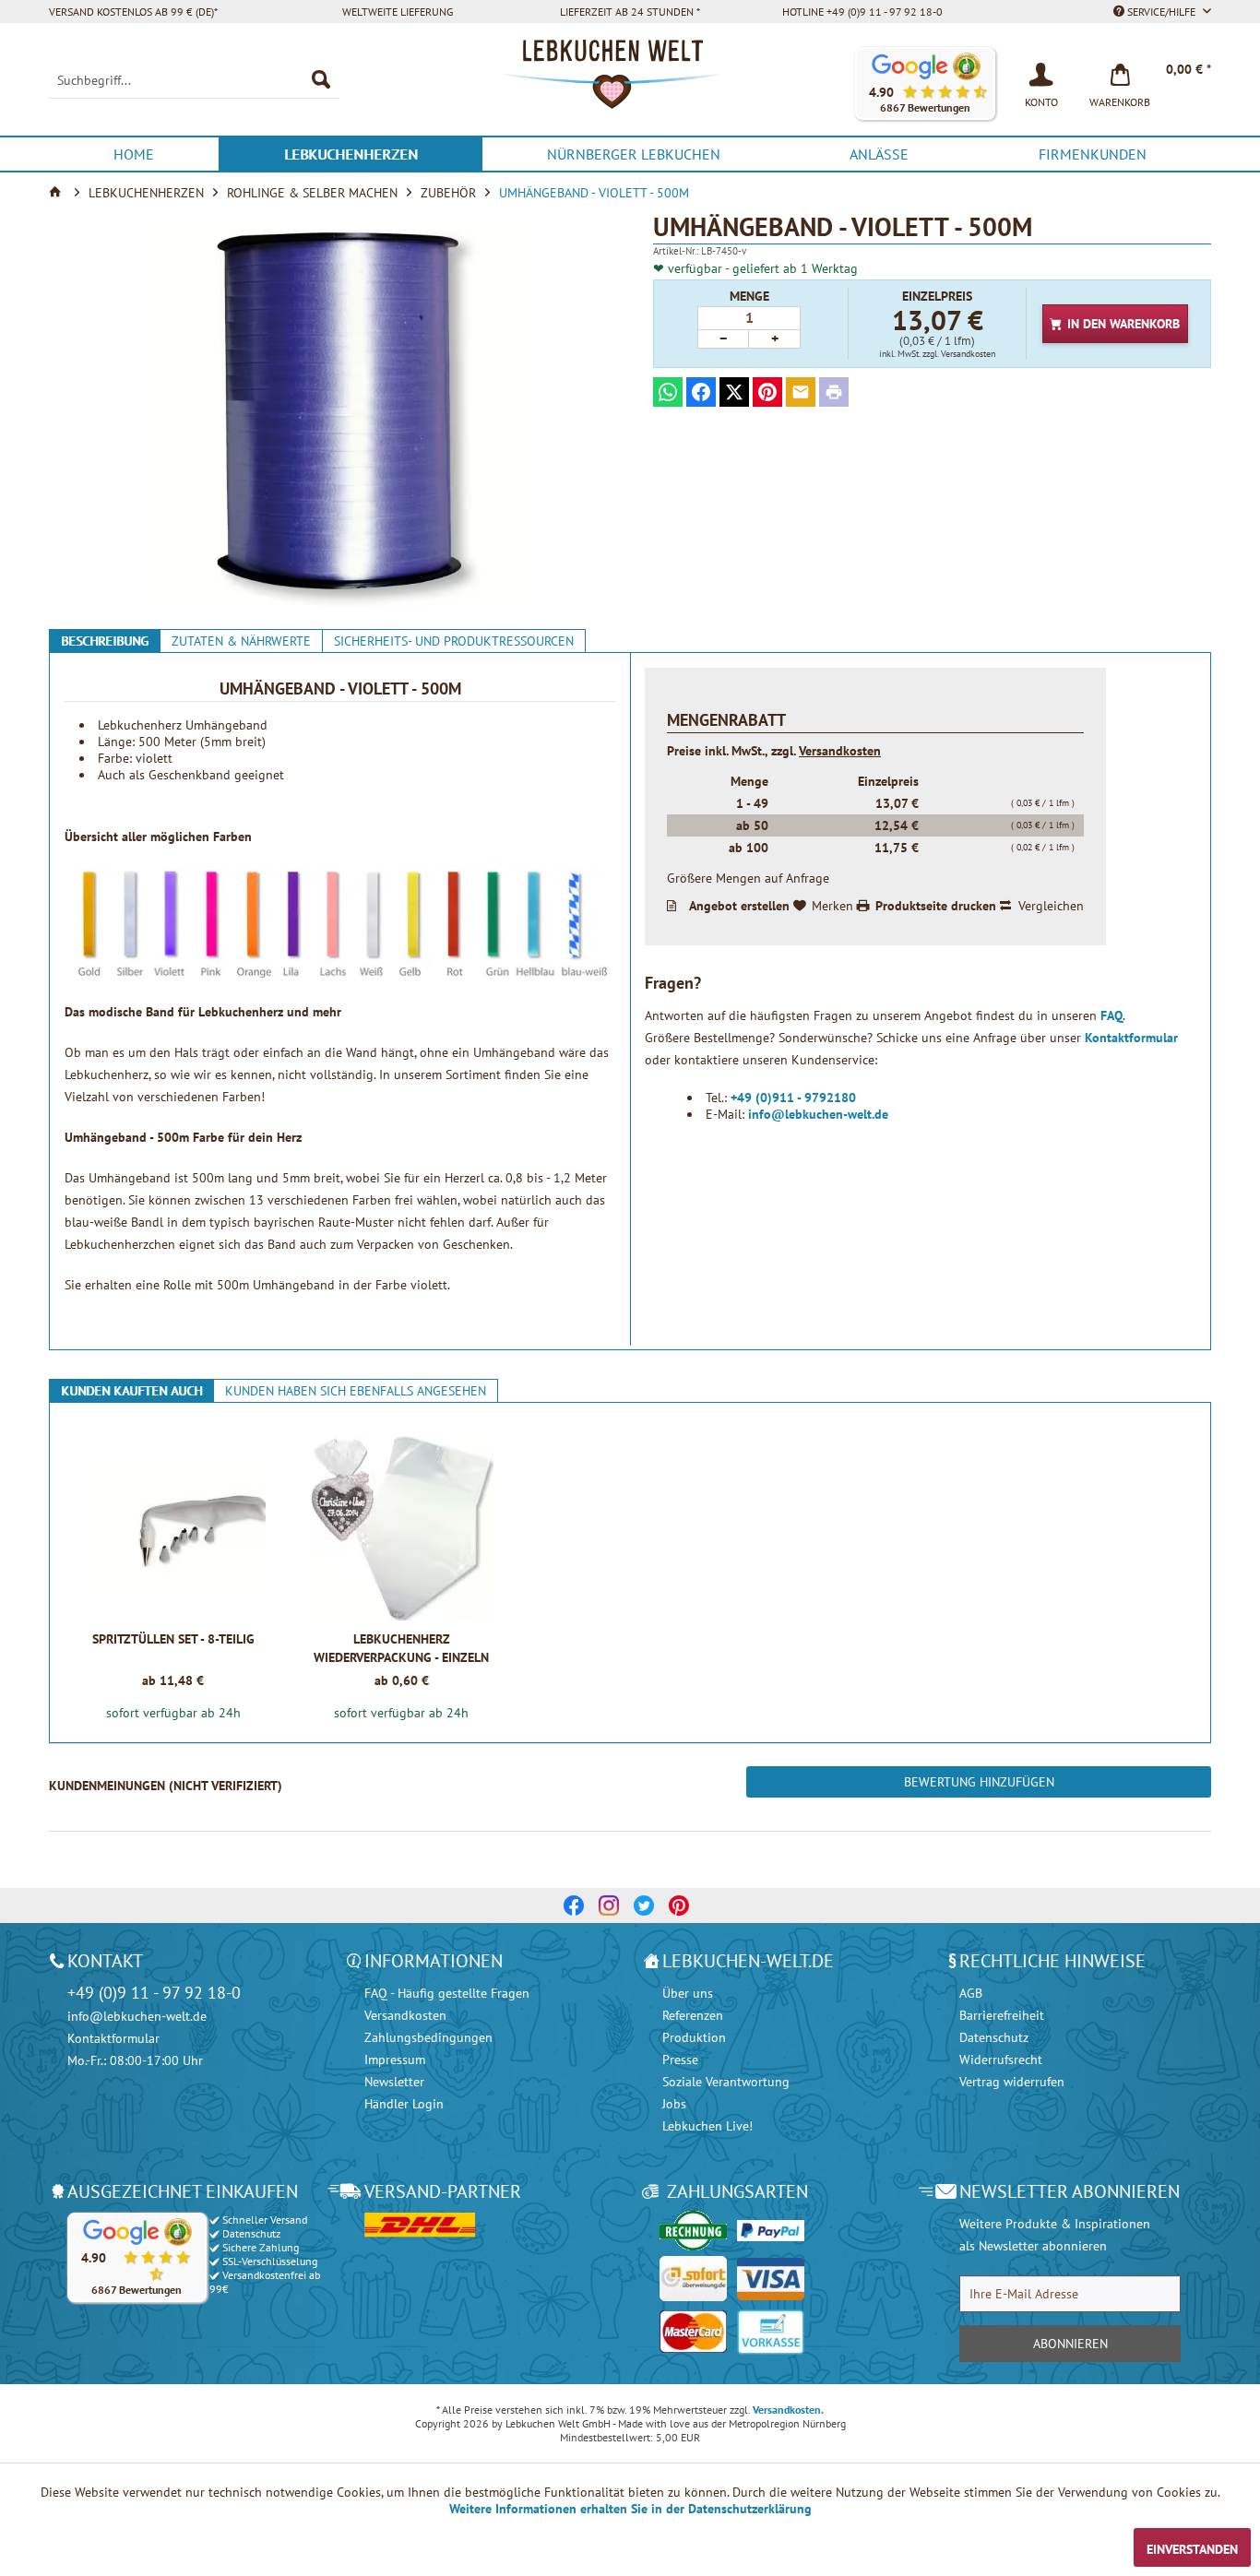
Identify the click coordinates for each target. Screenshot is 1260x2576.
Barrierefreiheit (1002, 2015)
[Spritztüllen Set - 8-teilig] (173, 1528)
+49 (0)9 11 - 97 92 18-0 (154, 1993)
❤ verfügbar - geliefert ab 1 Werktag (755, 268)
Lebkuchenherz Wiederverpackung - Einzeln (401, 1648)
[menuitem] (194, 80)
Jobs (674, 2104)
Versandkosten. (788, 2410)
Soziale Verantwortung (726, 2082)
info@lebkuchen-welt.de (818, 1114)
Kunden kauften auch (131, 1391)
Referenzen (693, 2015)
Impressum (395, 2060)
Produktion (694, 2037)
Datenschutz (994, 2037)
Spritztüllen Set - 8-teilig (173, 1639)
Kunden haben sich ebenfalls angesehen (356, 1391)
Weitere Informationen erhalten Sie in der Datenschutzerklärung (630, 2509)
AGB (971, 1993)
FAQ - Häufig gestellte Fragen (447, 1993)
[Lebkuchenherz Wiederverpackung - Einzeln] (402, 1528)
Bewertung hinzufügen (979, 1782)
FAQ (1111, 1015)
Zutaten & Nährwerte (241, 641)
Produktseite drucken (936, 906)
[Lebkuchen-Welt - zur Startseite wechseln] (630, 84)
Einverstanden (1192, 2549)
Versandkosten (840, 751)
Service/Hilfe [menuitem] (1161, 12)
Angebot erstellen (739, 906)
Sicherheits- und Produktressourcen (454, 641)
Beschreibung (105, 641)
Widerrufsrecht (1001, 2060)
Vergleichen (1051, 906)
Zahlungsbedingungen (428, 2037)
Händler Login (404, 2104)
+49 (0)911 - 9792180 (793, 1098)
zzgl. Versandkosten (959, 354)
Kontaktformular (1131, 1038)
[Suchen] (321, 80)
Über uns (688, 1993)
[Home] (57, 193)
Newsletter (394, 2082)
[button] (925, 83)
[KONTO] (1041, 73)
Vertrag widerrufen (1012, 2082)
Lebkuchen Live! (707, 2126)
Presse (680, 2060)
